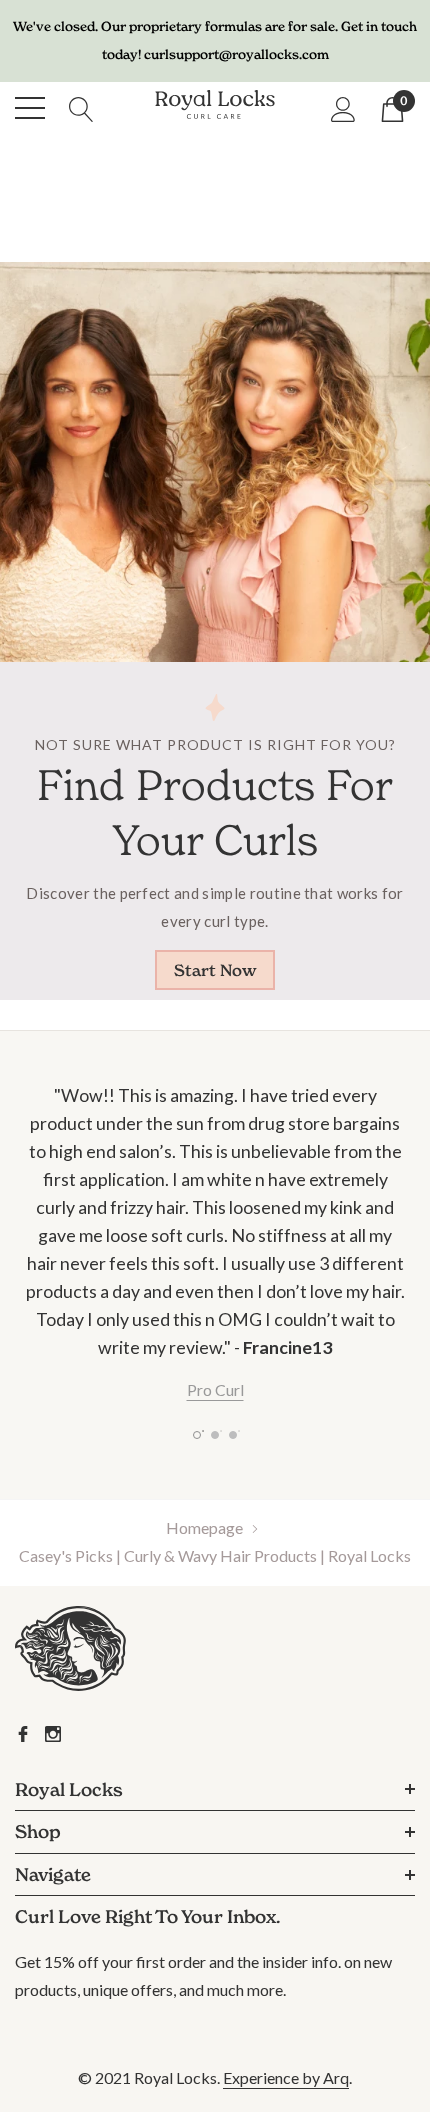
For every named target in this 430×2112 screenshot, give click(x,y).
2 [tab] (215, 1435)
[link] (97, 1652)
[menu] (30, 108)
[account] (343, 108)
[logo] (215, 107)
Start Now (215, 970)
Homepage (204, 1527)
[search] (81, 107)
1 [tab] (197, 1435)
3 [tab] (233, 1435)
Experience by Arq (286, 2077)
